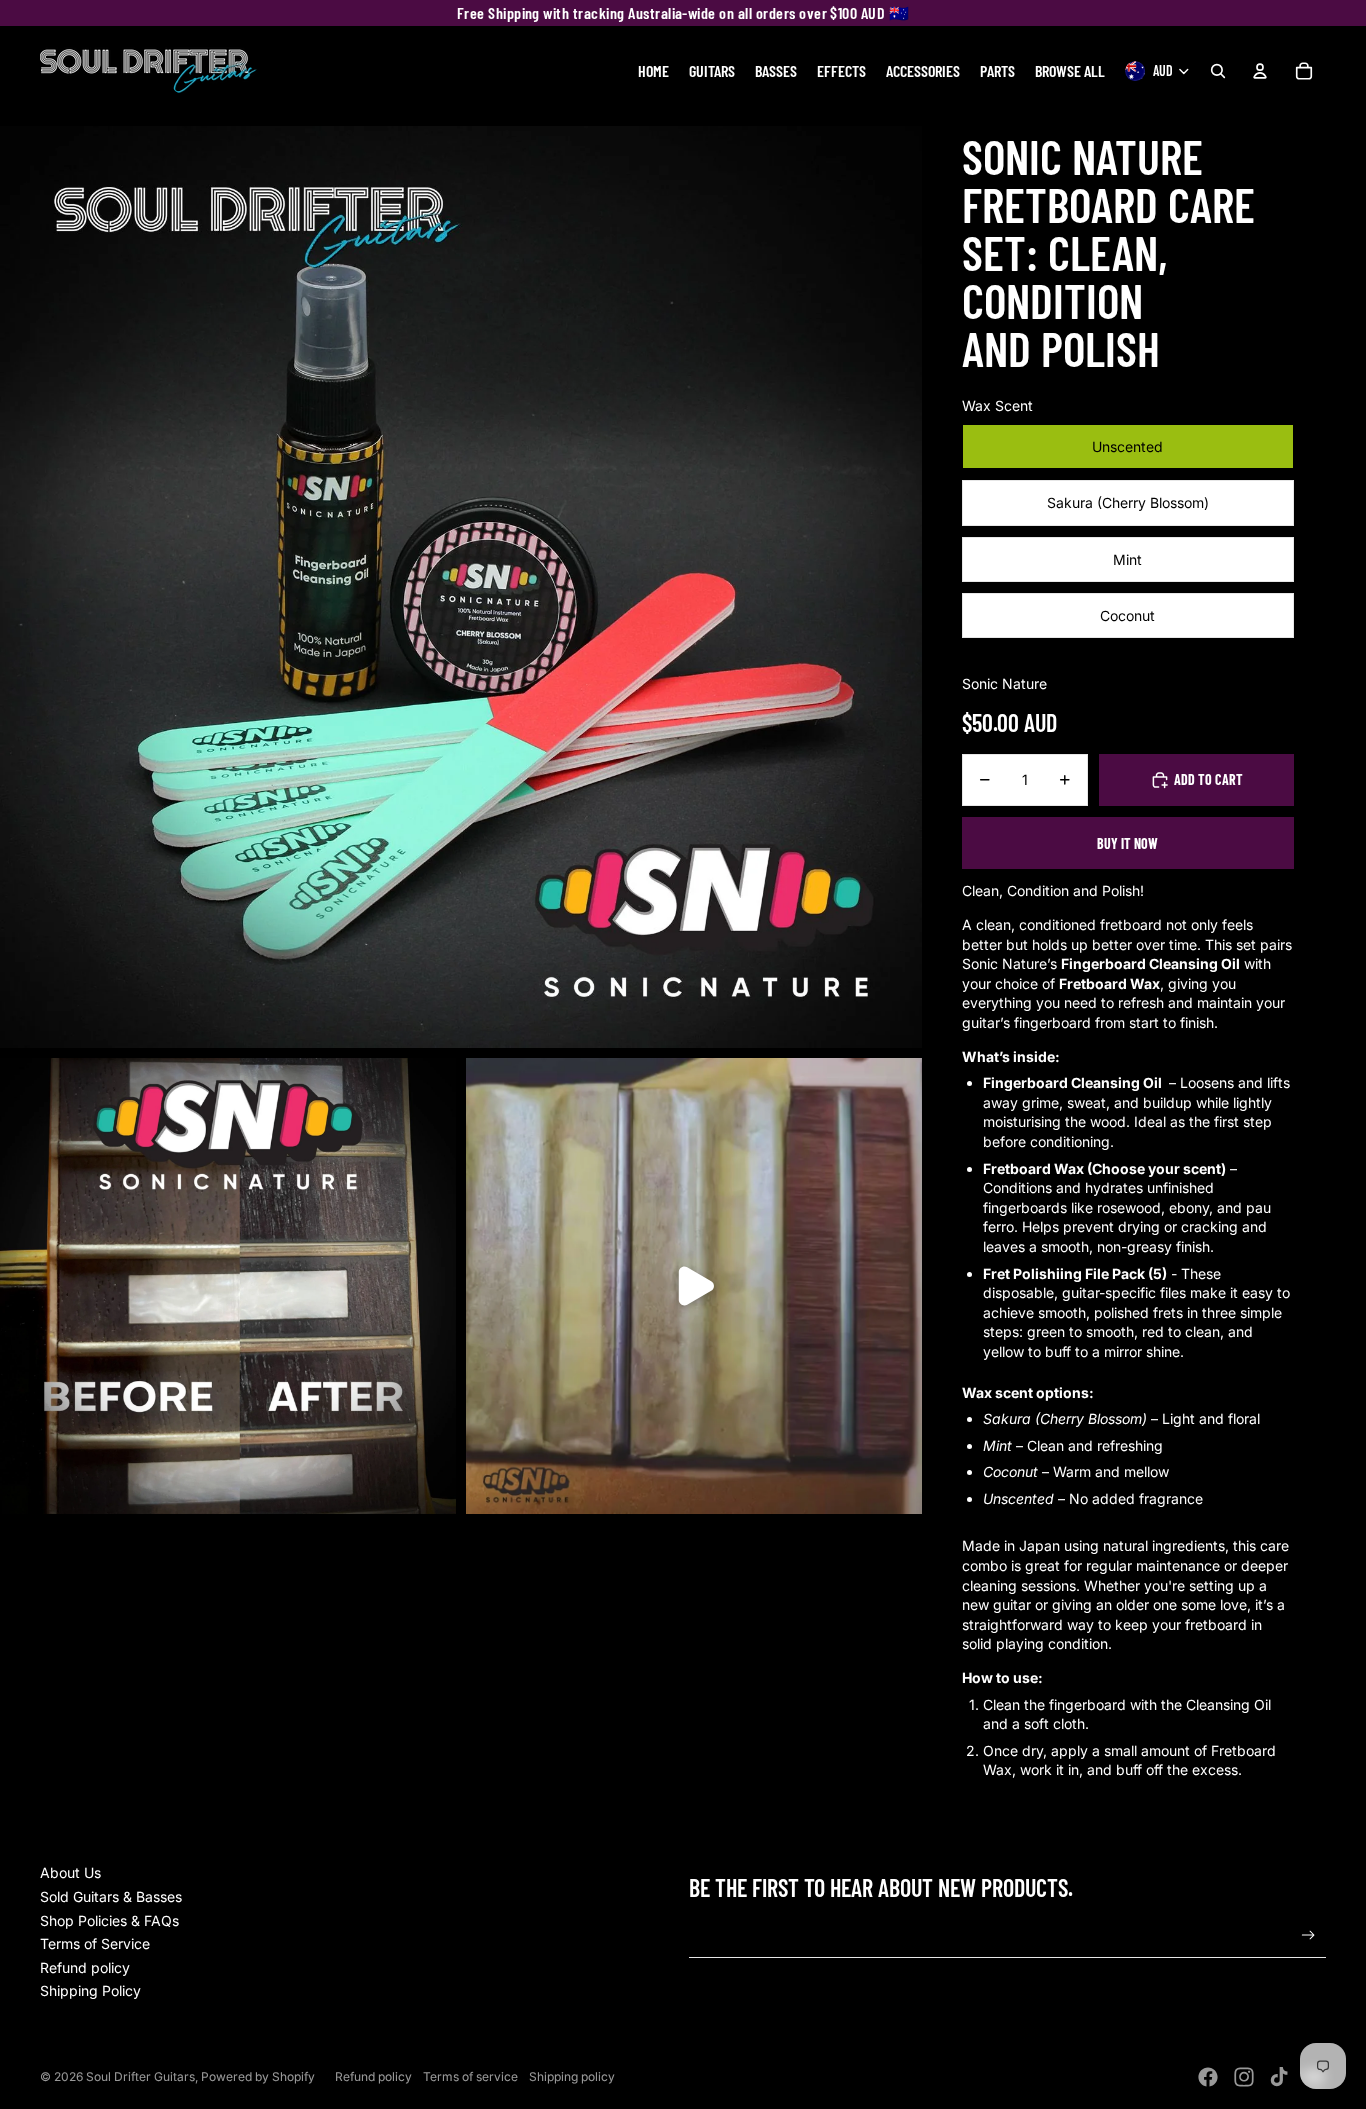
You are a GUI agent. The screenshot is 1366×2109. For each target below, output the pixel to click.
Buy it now (1127, 843)
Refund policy (85, 1967)
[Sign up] (1308, 1935)
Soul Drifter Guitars (140, 2076)
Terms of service (470, 2076)
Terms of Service (95, 1943)
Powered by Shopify (258, 2076)
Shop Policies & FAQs (109, 1920)
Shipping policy (572, 2076)
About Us (70, 1872)
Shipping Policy (90, 1990)
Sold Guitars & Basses (111, 1896)
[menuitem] (653, 71)
